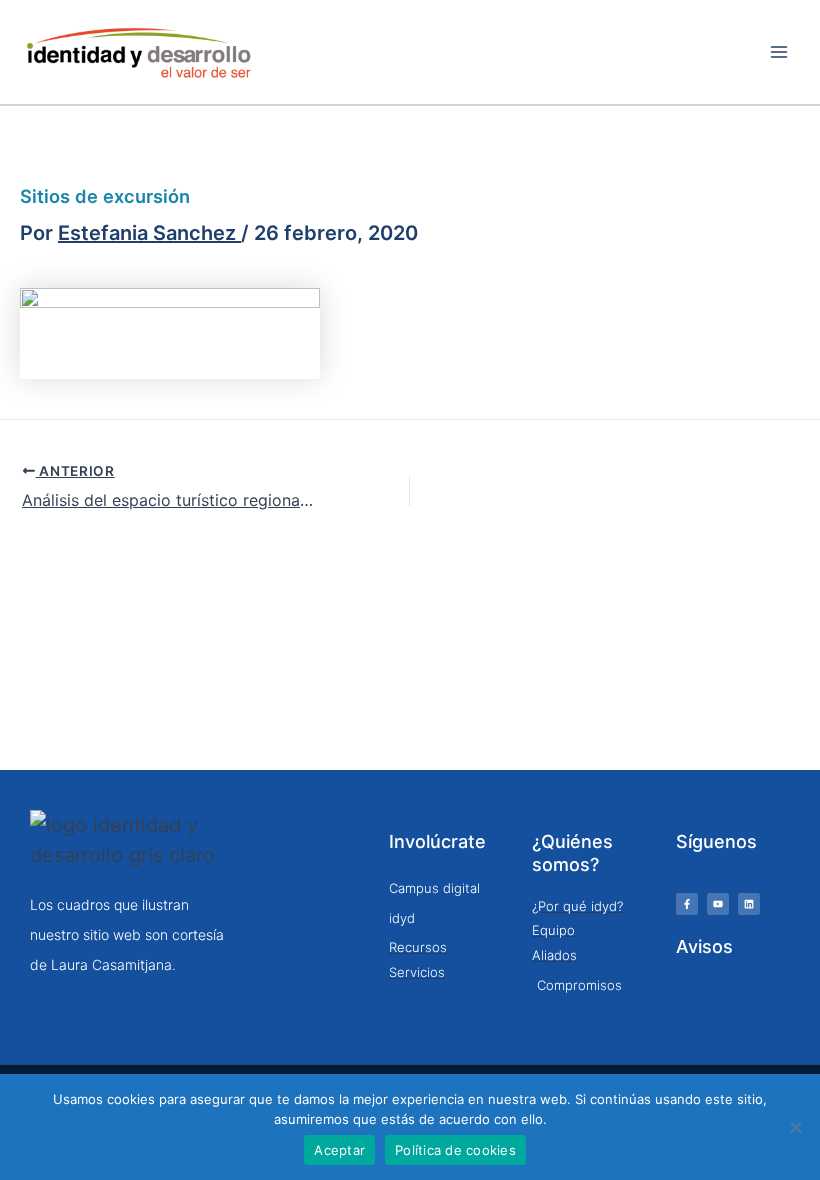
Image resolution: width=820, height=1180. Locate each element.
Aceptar (339, 1150)
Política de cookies (455, 1150)
